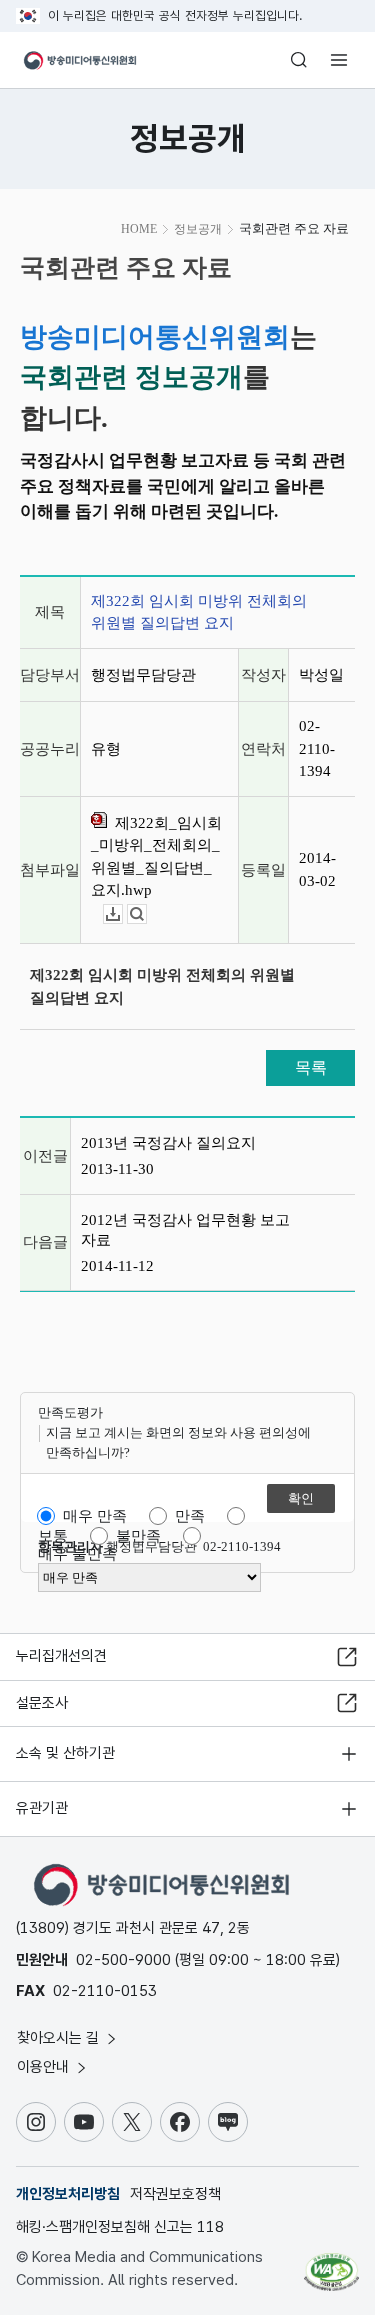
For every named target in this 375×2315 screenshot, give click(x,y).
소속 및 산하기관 (65, 1753)
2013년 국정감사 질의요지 (168, 1143)
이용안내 (45, 2067)
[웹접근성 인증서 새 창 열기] (331, 2264)
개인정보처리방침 (68, 2194)
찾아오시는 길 (60, 2038)
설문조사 (42, 1703)
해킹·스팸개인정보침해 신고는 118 (120, 2227)
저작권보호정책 (175, 2194)
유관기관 (42, 1808)
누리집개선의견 (61, 1656)
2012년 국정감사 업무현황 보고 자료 (185, 1230)
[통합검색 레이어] (299, 60)
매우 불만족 (77, 1554)
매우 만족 (95, 1516)
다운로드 (122, 914)
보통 (53, 1536)
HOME (139, 229)
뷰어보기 (146, 914)
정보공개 (198, 229)
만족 (190, 1516)
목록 (311, 1067)
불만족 (138, 1536)
